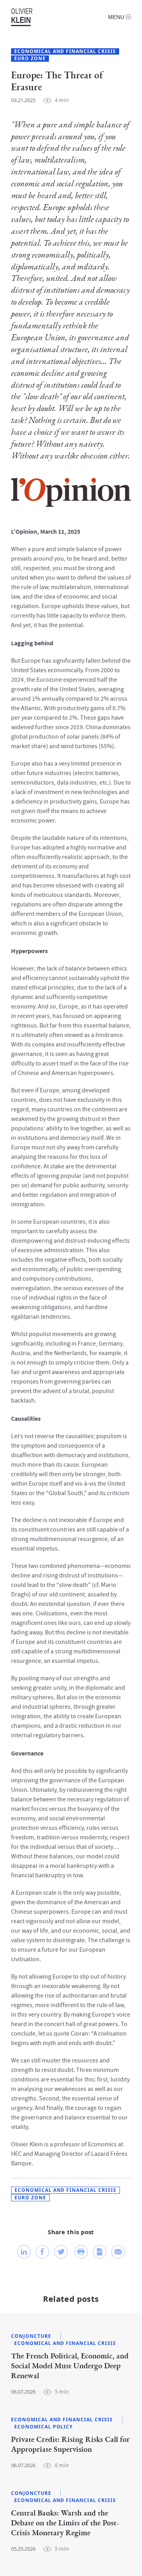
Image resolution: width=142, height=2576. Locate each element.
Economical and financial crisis (65, 51)
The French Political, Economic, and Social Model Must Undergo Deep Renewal (70, 2366)
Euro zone (30, 59)
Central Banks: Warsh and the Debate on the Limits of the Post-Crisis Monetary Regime (65, 2523)
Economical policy (43, 2427)
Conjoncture (31, 2336)
